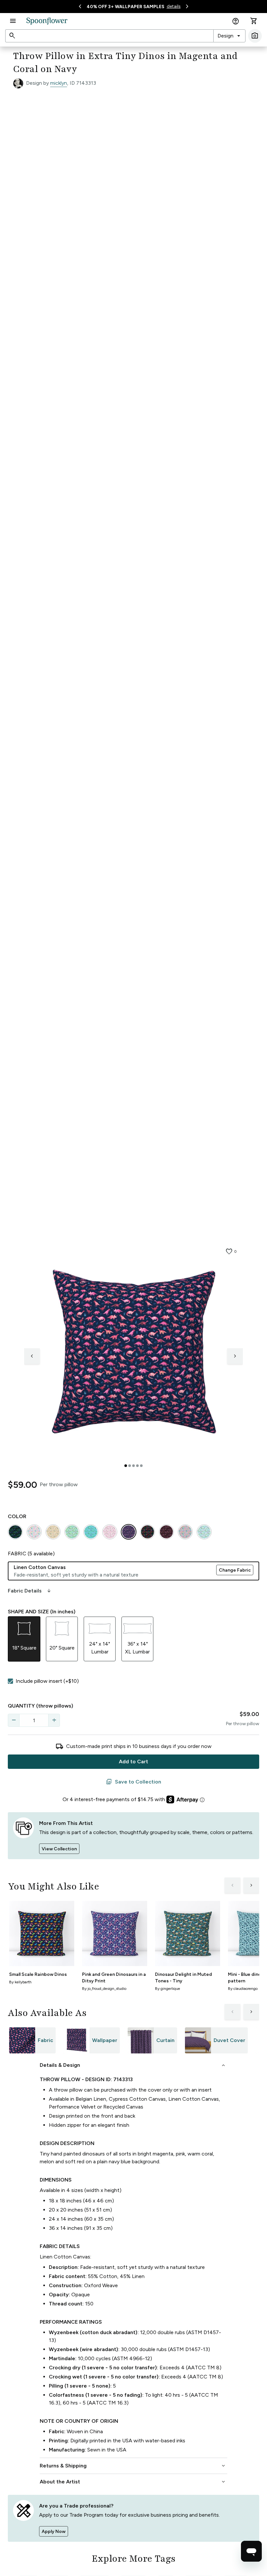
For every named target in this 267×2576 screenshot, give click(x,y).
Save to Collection (133, 1782)
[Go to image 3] (133, 1466)
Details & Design (133, 2065)
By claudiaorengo (243, 1989)
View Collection (59, 1849)
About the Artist (133, 2482)
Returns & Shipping (133, 2466)
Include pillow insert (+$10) (47, 1681)
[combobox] (229, 36)
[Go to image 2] (130, 1466)
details (174, 6)
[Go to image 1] (126, 1466)
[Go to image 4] (137, 1466)
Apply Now (54, 2532)
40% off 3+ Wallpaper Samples (126, 7)
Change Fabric (235, 1570)
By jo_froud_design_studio (104, 1989)
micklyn (59, 83)
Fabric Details (30, 1591)
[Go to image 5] (141, 1466)
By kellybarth (20, 1982)
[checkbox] (10, 1681)
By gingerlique (168, 1989)
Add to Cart (133, 1762)
